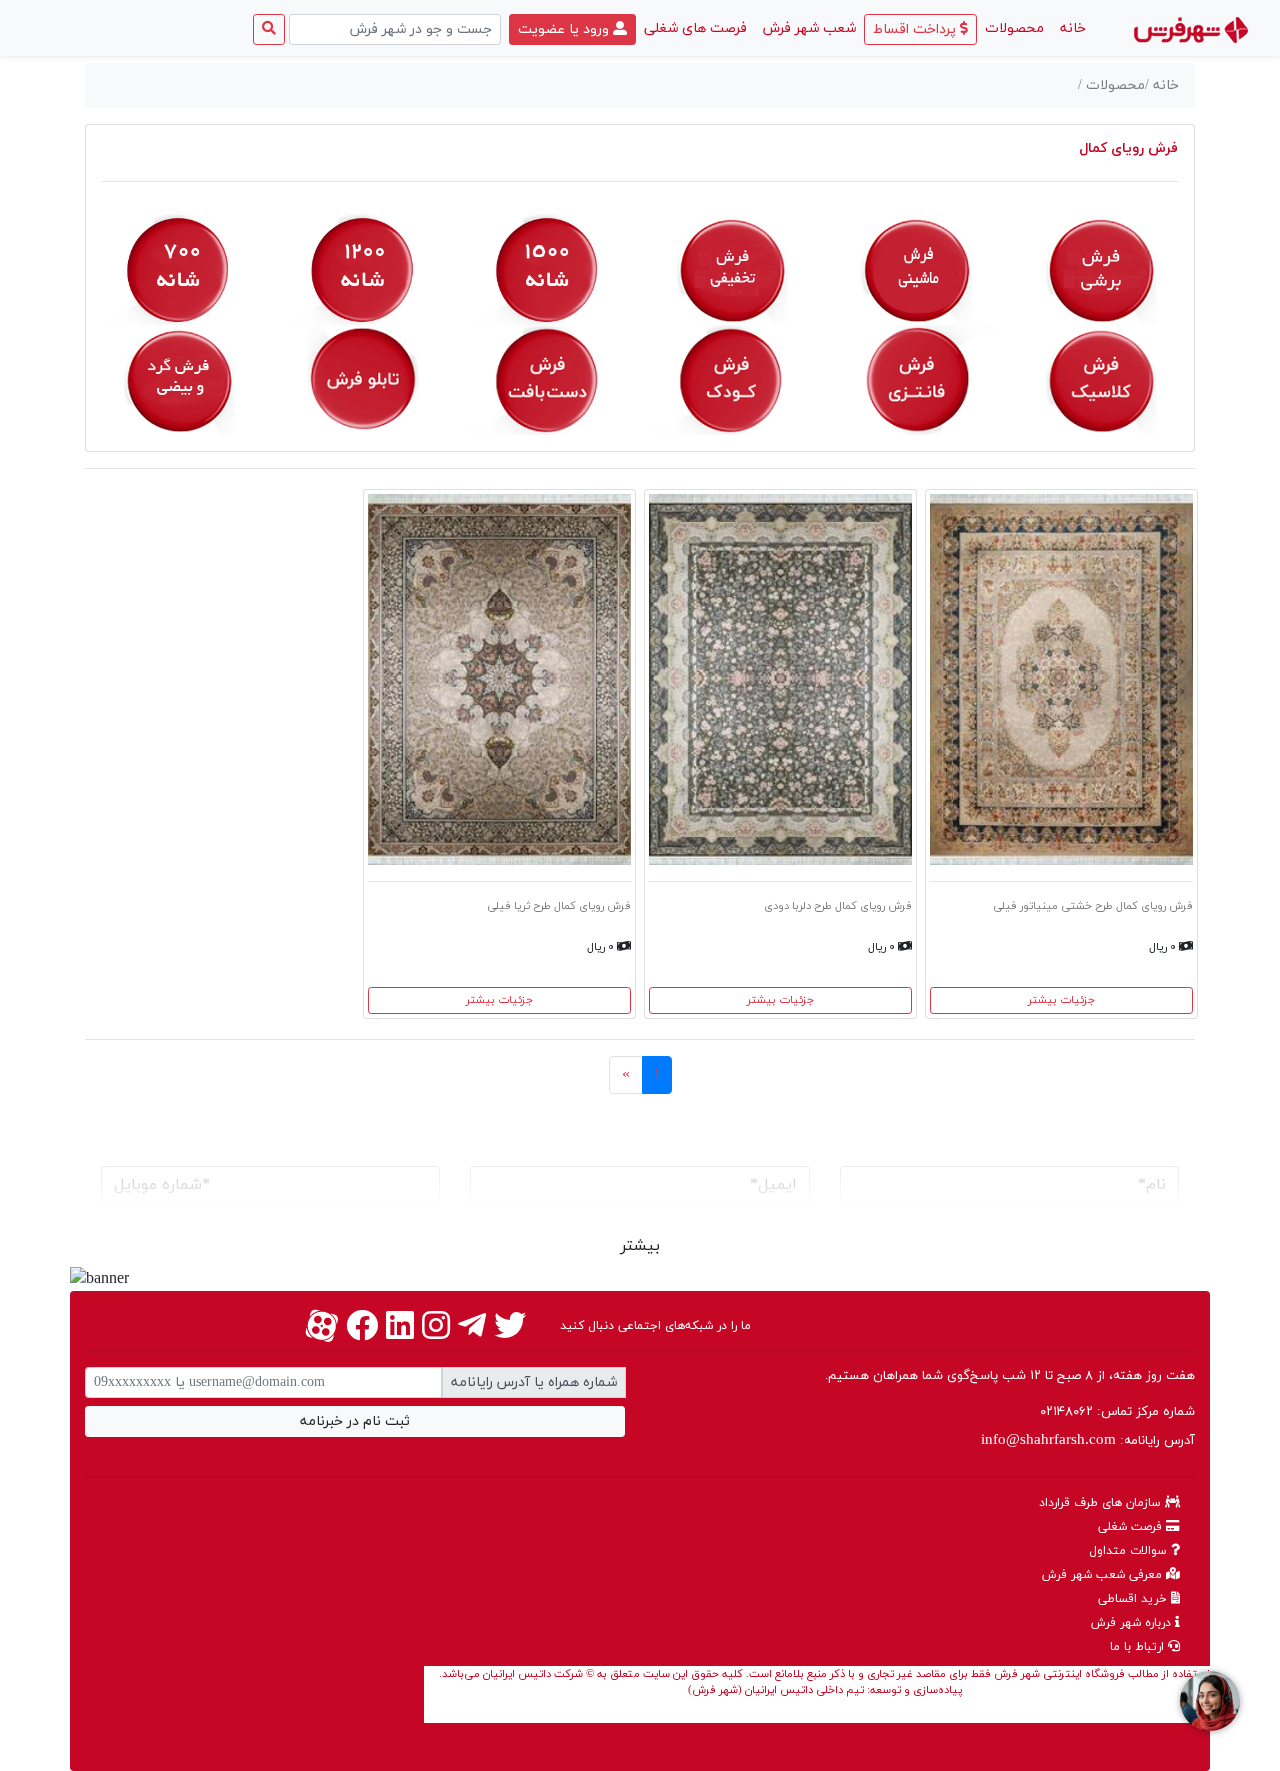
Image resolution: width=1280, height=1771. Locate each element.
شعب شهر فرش (809, 28)
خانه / (1162, 85)
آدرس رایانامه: (1088, 1440)
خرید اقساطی (1134, 1599)
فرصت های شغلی (695, 28)
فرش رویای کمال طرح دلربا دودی (838, 906)
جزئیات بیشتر (1061, 1000)
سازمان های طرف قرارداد (1102, 1503)
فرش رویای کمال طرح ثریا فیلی (559, 906)
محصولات (1014, 28)
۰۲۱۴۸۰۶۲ (1066, 1412)
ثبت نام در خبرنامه (355, 1421)
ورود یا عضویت (565, 29)
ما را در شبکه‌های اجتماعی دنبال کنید (655, 1326)
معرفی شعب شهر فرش (1104, 1575)
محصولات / (1111, 85)
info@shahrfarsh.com (1048, 1440)
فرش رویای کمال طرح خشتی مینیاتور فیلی (1093, 906)
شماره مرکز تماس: (1117, 1412)
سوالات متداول (1130, 1551)
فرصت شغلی (1132, 1527)
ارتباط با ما (1139, 1647)
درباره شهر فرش (1133, 1623)
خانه (1069, 28)
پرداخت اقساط (916, 29)
